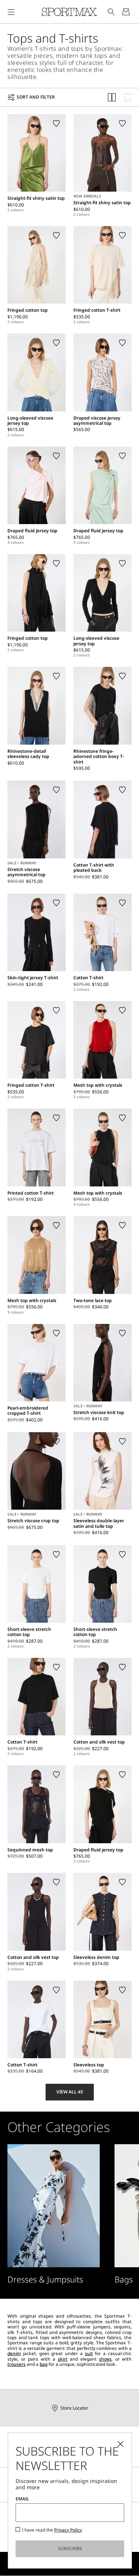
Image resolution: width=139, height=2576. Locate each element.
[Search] (111, 12)
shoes (105, 2359)
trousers (16, 2364)
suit (89, 2353)
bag (44, 2364)
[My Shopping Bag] (126, 12)
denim (14, 2353)
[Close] (120, 2444)
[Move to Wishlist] (56, 123)
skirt (63, 2359)
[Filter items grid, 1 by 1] (128, 97)
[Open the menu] (11, 12)
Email (22, 2499)
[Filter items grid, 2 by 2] (112, 97)
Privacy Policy (68, 2530)
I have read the (52, 2530)
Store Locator (74, 2408)
